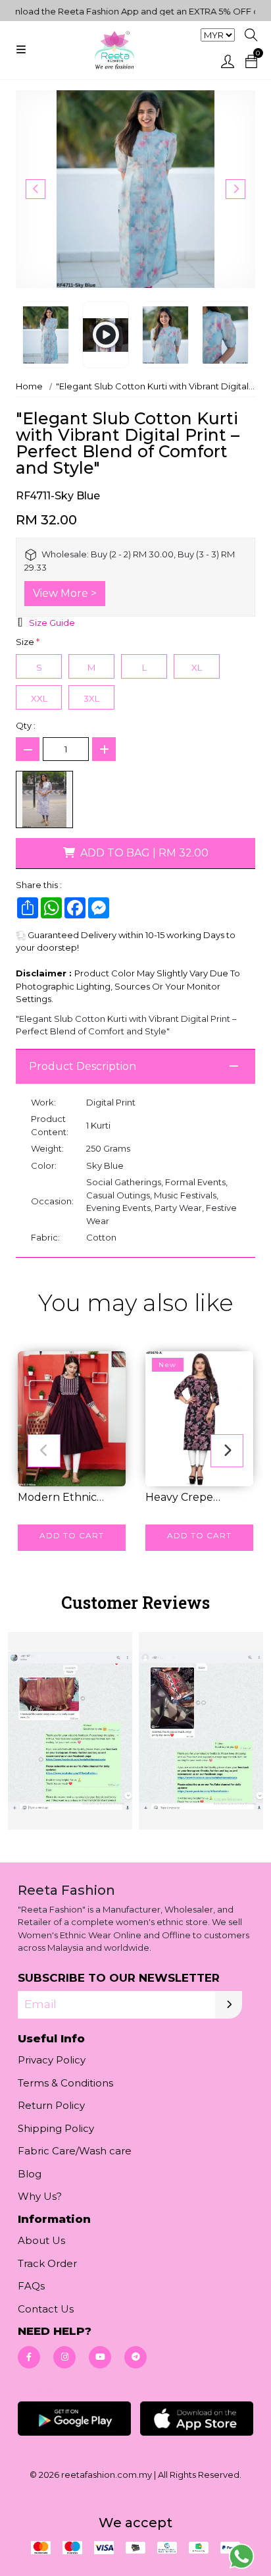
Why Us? (40, 2196)
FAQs (31, 2286)
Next (235, 189)
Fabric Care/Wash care (75, 2151)
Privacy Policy (52, 2060)
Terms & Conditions (65, 2083)
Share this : (39, 885)
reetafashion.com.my (107, 2475)
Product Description (83, 1066)
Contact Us (46, 2309)
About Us (41, 2240)
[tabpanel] (135, 1729)
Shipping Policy (56, 2128)
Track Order (47, 2263)
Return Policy (51, 2105)
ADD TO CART (72, 1535)
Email (40, 2004)
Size (28, 642)
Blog (30, 2174)
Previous (36, 189)
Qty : (26, 725)
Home (29, 386)
